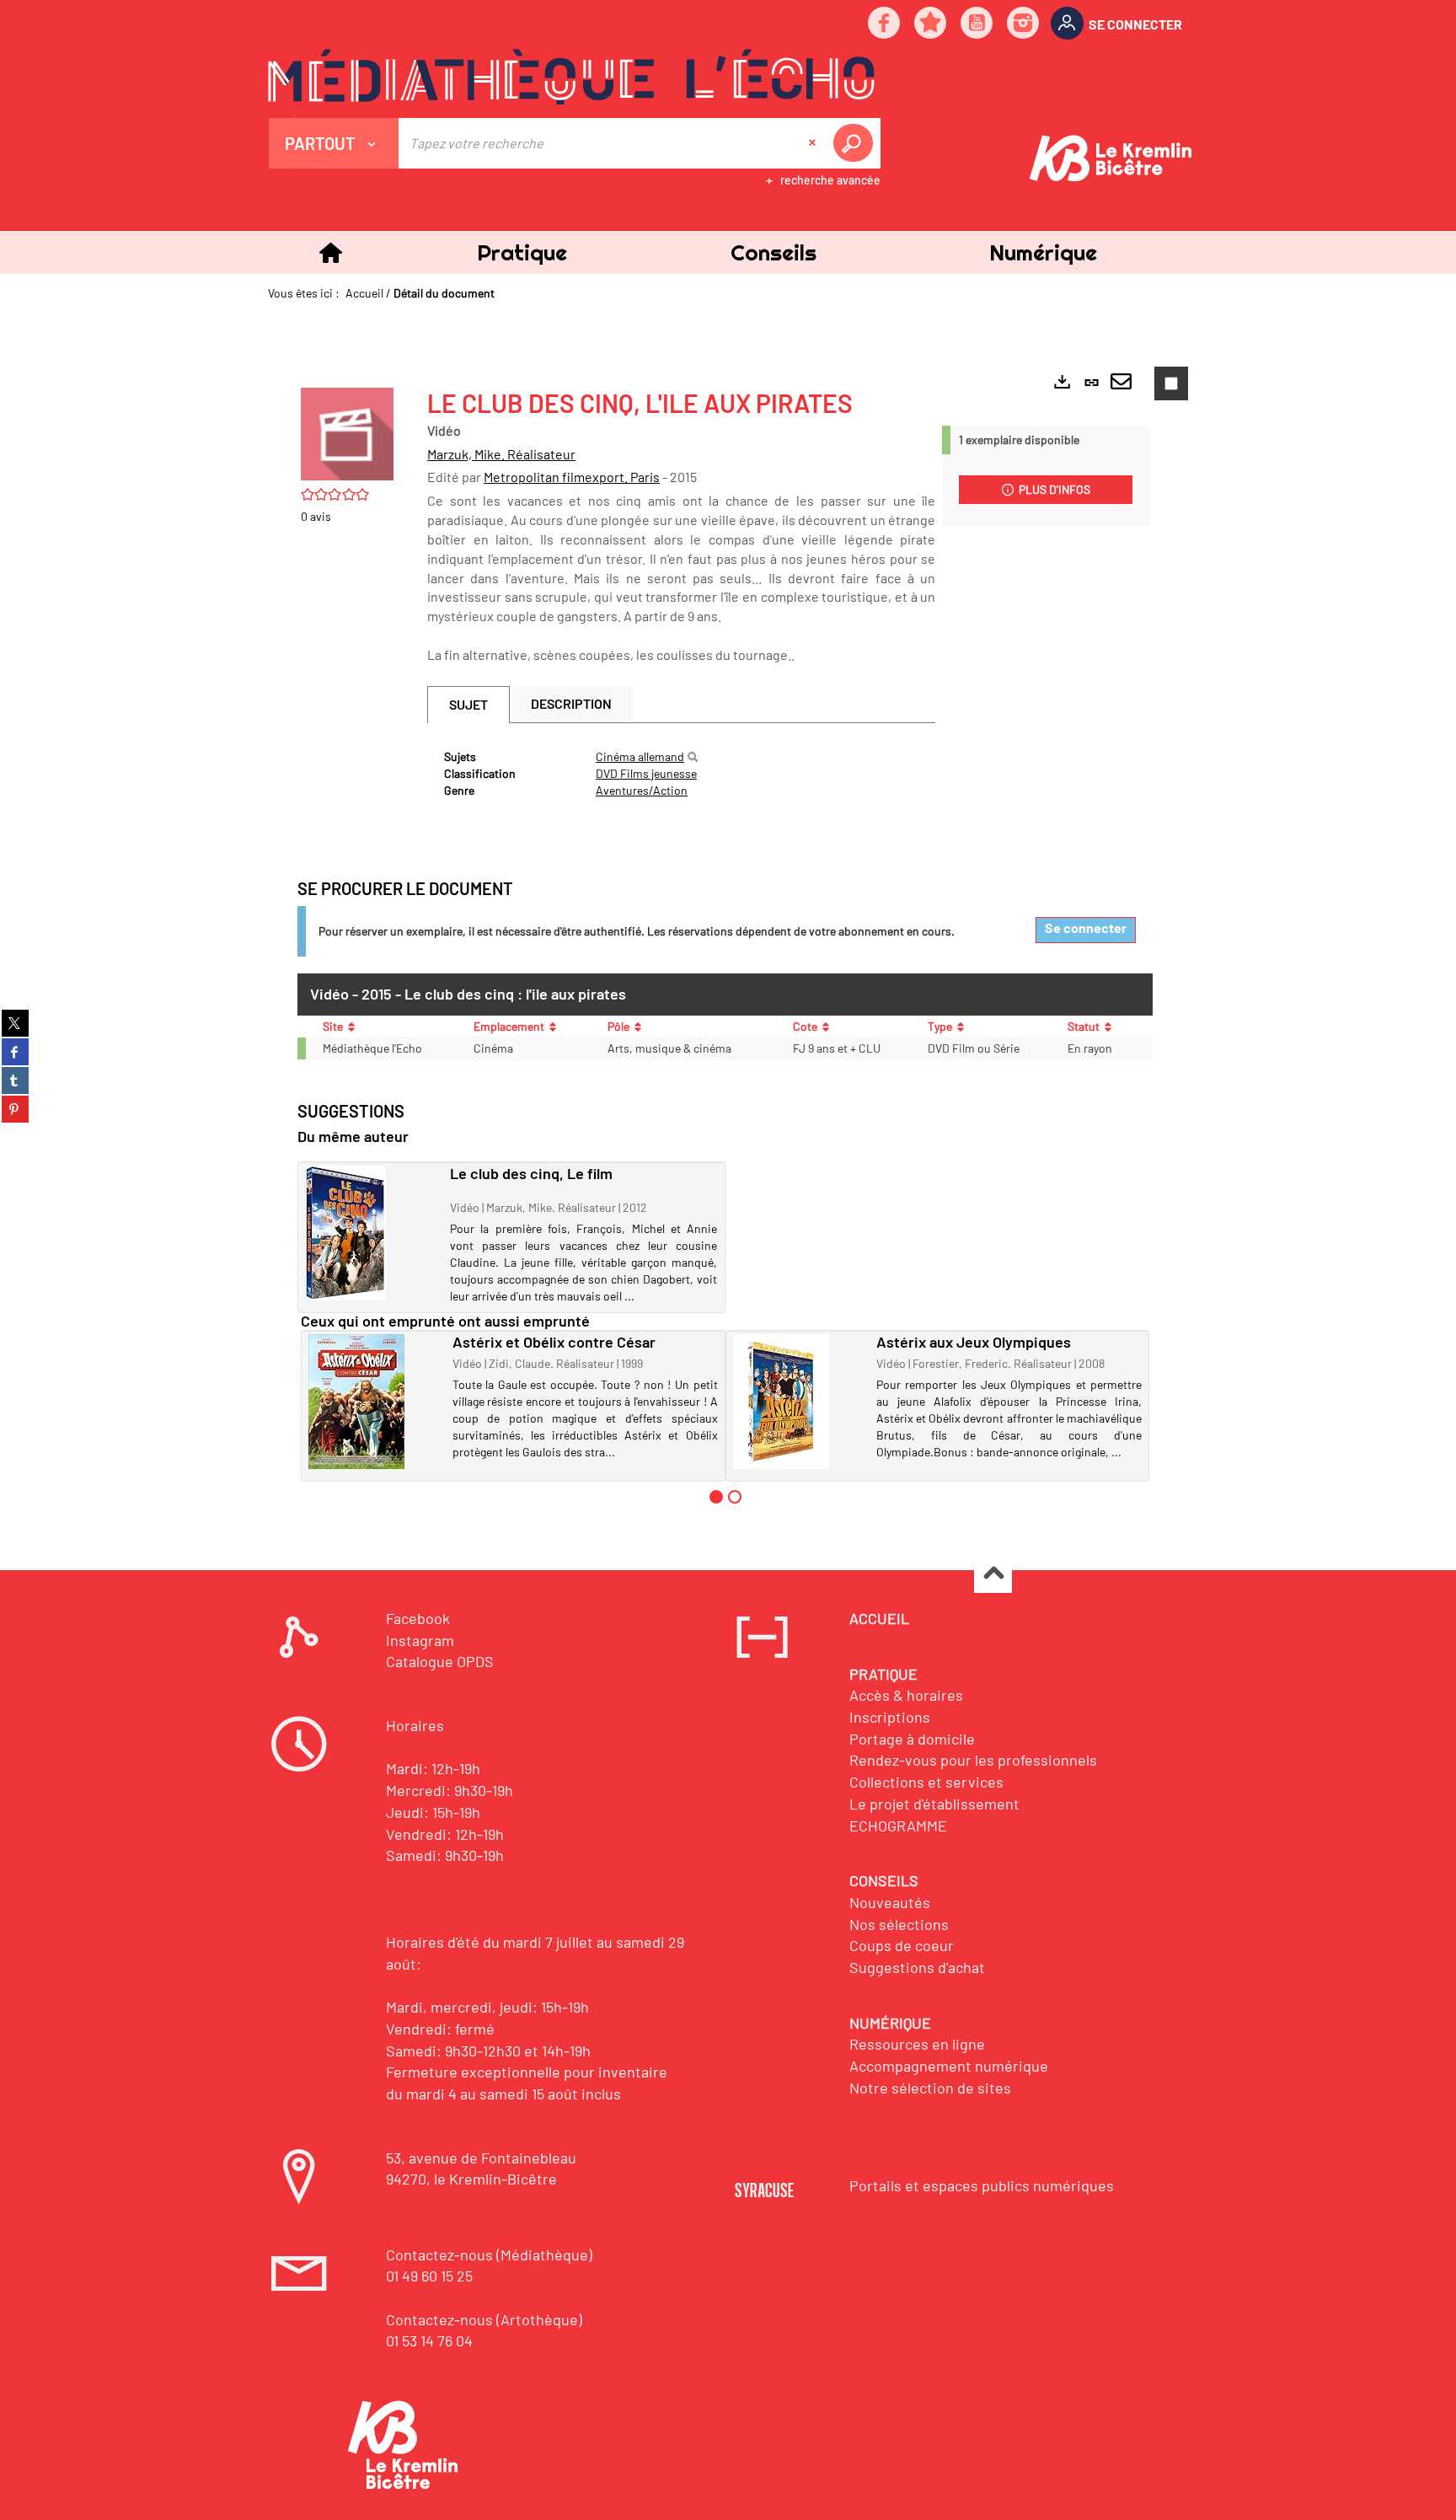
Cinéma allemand (640, 756)
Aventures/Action (642, 790)
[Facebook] (885, 24)
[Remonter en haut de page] (993, 1575)
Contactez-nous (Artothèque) (484, 2319)
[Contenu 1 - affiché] (716, 1497)
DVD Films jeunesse (646, 773)
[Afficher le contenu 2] (735, 1497)
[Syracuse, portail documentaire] (571, 77)
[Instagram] (1024, 24)
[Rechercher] (693, 757)
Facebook (418, 1618)
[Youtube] (977, 24)
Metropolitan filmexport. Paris (572, 477)
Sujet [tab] (468, 704)
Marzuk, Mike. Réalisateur (501, 454)
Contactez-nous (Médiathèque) (489, 2255)
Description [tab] (571, 703)
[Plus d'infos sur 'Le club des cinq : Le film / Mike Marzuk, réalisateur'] (372, 1233)
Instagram (420, 1640)
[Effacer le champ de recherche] (814, 143)
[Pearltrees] (931, 24)
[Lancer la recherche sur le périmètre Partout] (856, 143)
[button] (522, 252)
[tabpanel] (681, 774)
